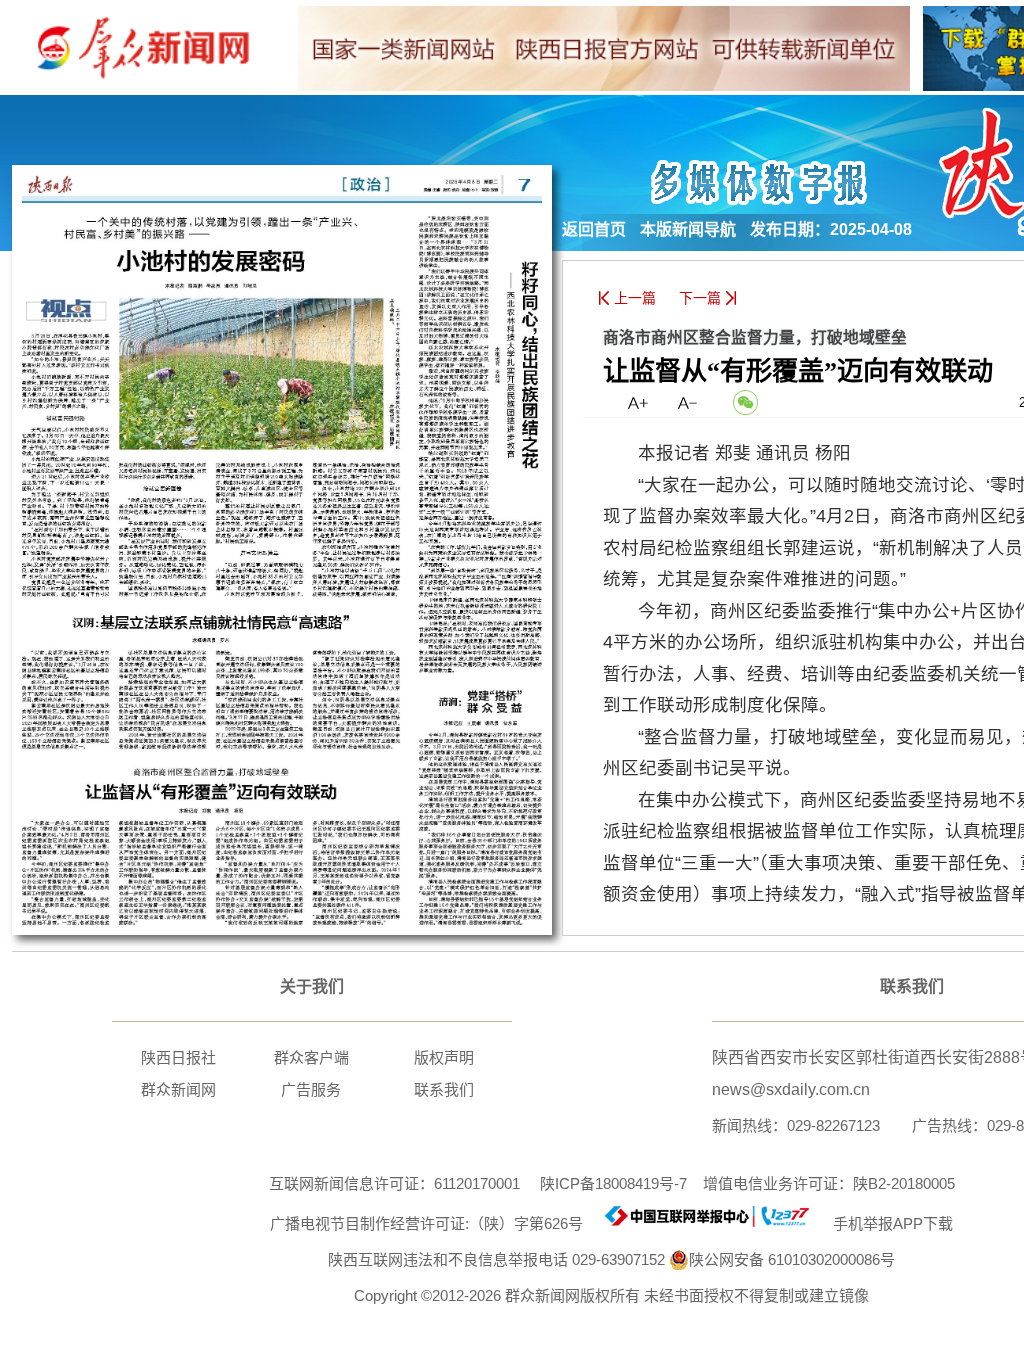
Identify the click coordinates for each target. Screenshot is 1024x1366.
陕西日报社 (178, 1057)
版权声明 (444, 1057)
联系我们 (444, 1089)
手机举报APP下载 (885, 1223)
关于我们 (312, 986)
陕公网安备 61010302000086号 (792, 1259)
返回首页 (594, 229)
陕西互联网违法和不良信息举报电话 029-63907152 (496, 1259)
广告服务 (311, 1089)
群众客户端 (311, 1057)
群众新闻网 (178, 1089)
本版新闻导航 (688, 229)
